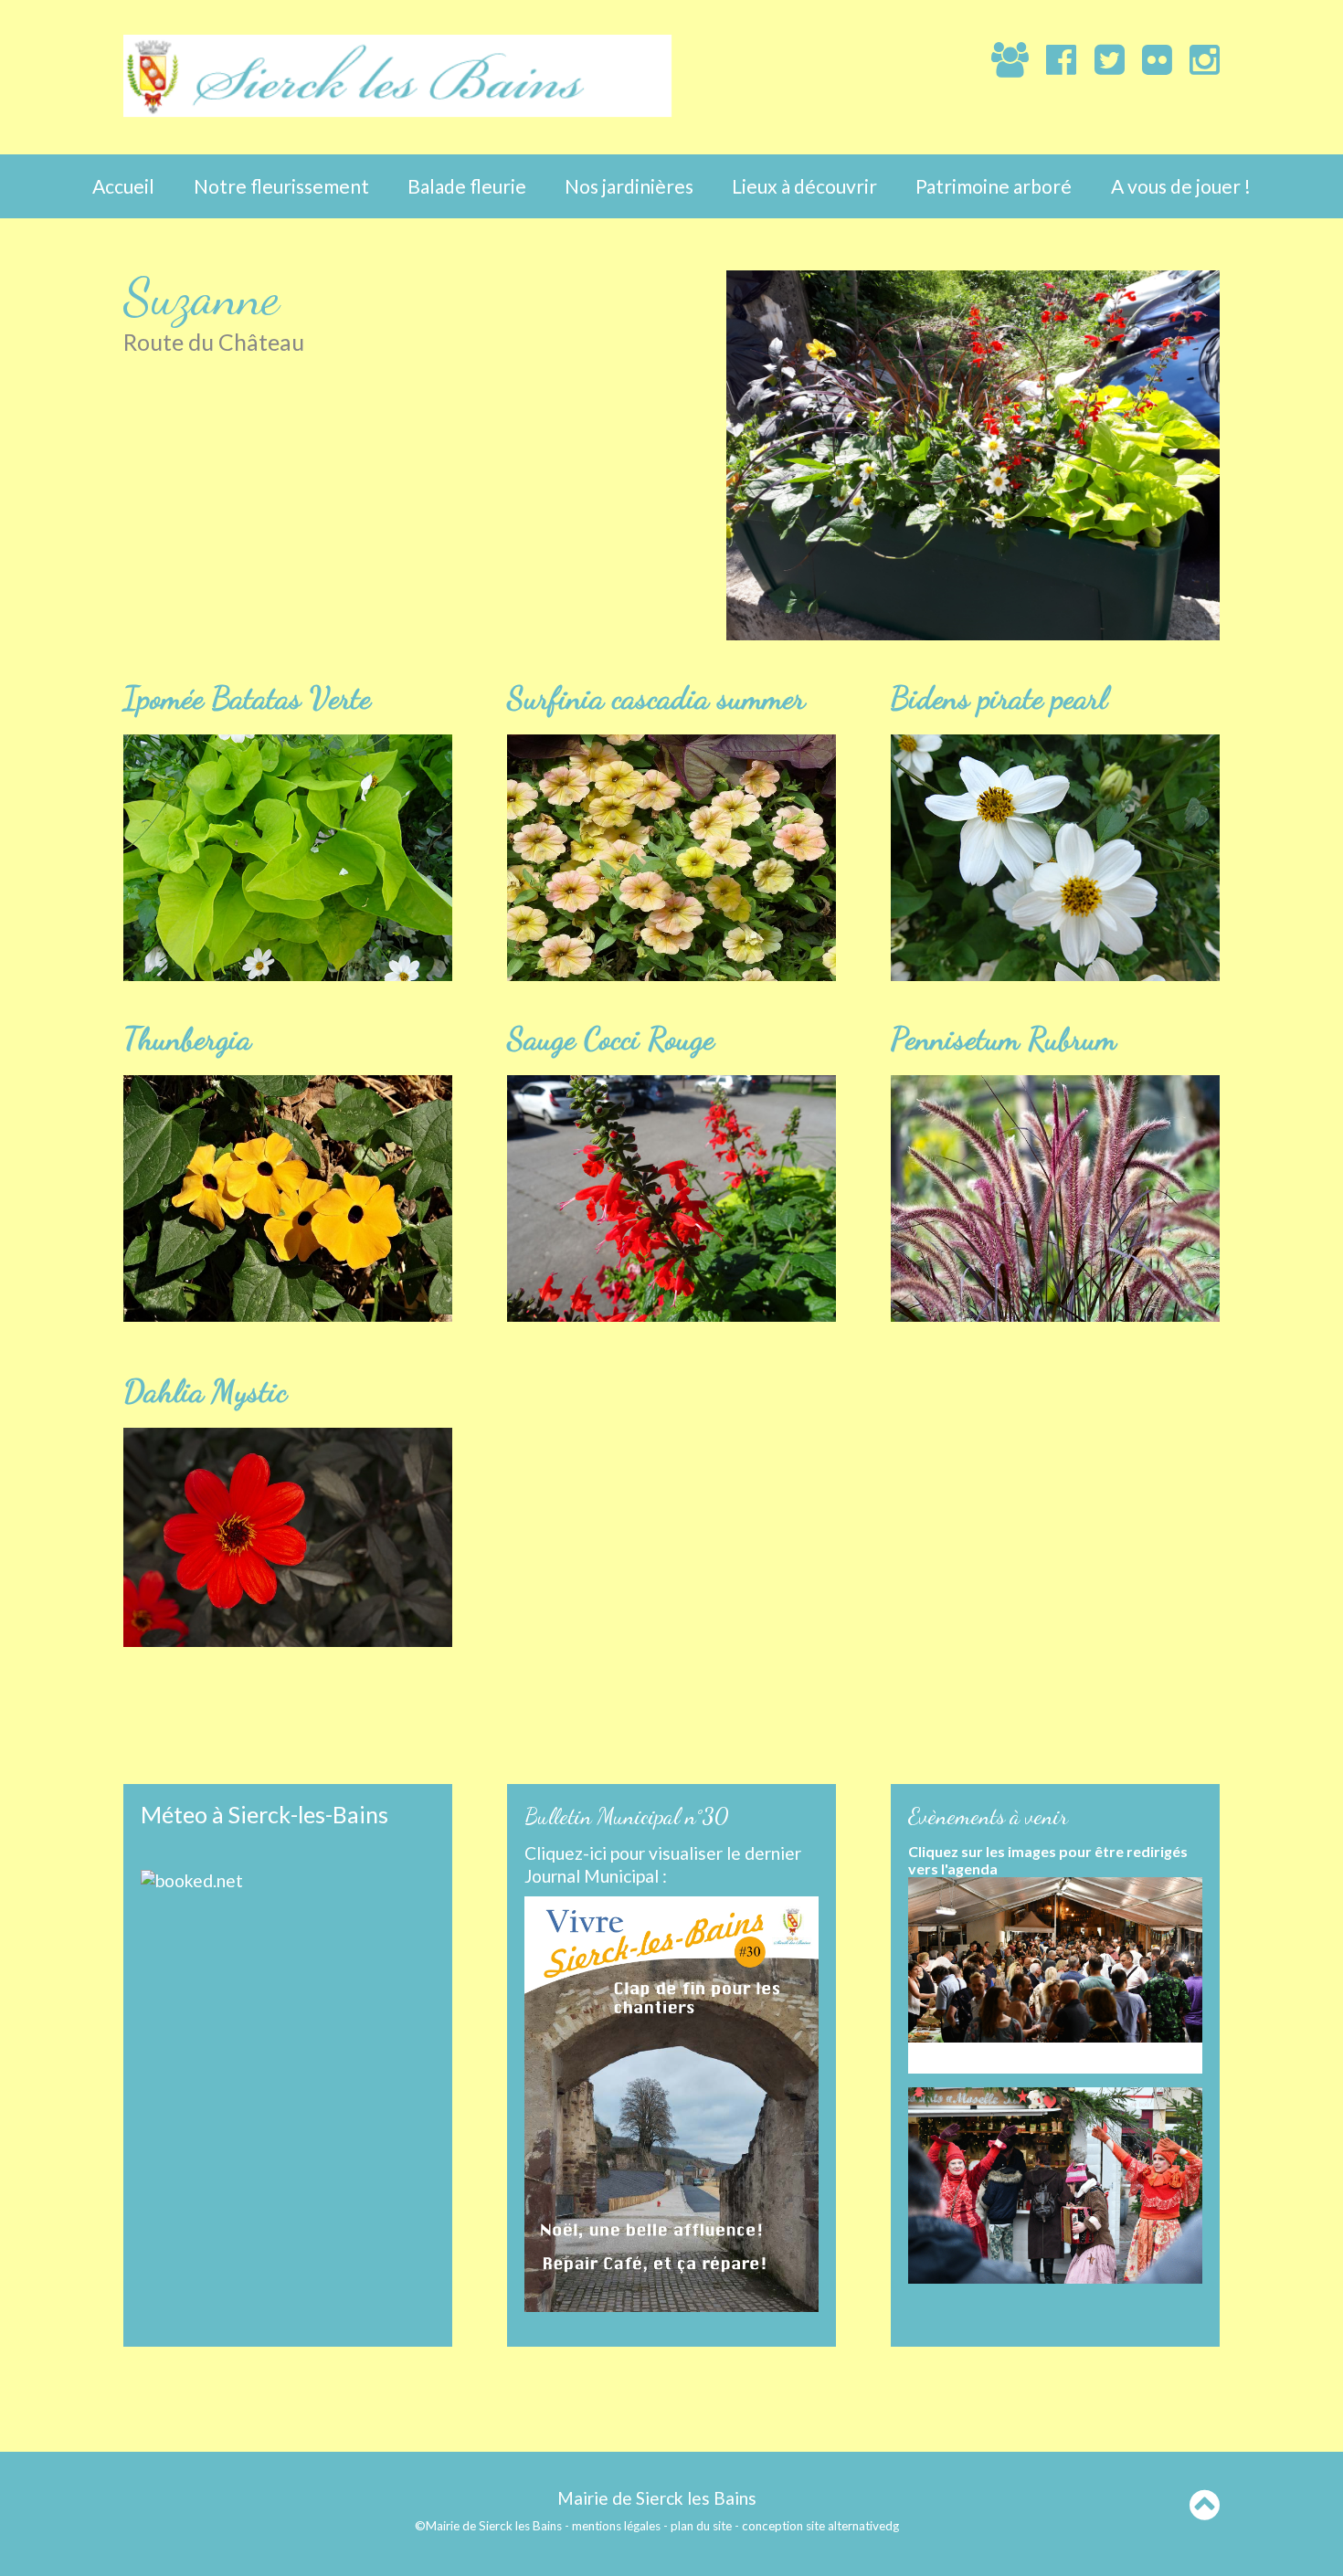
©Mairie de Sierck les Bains (488, 2526)
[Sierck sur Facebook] (1052, 58)
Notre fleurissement (281, 186)
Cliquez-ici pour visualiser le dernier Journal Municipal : (663, 1864)
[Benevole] (1001, 58)
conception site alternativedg (820, 2526)
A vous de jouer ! (1181, 186)
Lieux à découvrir (804, 186)
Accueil (123, 186)
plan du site (701, 2526)
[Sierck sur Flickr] (1148, 58)
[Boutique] (965, 61)
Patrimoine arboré (994, 186)
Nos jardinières (629, 186)
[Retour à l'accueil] (397, 110)
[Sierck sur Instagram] (1196, 58)
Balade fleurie (467, 186)
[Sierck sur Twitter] (1100, 58)
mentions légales (616, 2526)
